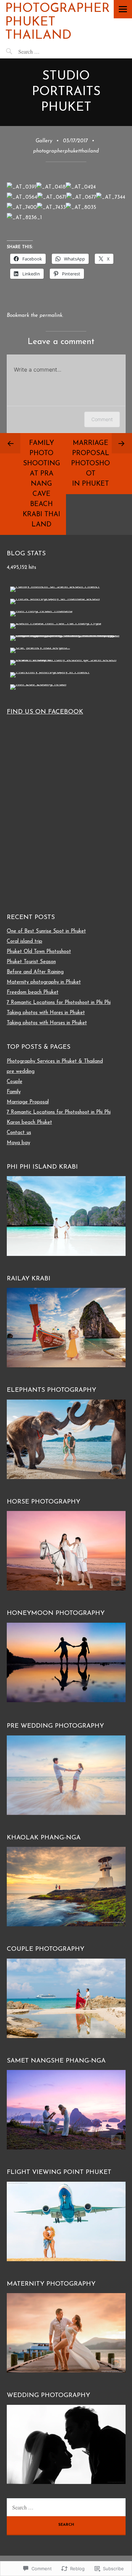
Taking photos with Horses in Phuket (47, 1023)
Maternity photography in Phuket (44, 982)
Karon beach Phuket (29, 1123)
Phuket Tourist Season (31, 962)
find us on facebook (45, 712)
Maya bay (18, 1143)
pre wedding (21, 1072)
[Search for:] (44, 51)
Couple (15, 1082)
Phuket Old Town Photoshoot (39, 952)
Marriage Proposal (28, 1102)
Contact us (19, 1133)
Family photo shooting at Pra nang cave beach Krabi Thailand (41, 484)
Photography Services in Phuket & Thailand (55, 1061)
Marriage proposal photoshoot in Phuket (91, 464)
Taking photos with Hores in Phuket (46, 1013)
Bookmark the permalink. (35, 316)
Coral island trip (25, 942)
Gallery (44, 141)
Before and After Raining (35, 972)
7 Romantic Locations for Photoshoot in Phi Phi (59, 1003)
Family (14, 1092)
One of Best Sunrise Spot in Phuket (46, 931)
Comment (102, 419)
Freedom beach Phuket (33, 993)
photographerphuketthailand (66, 151)
